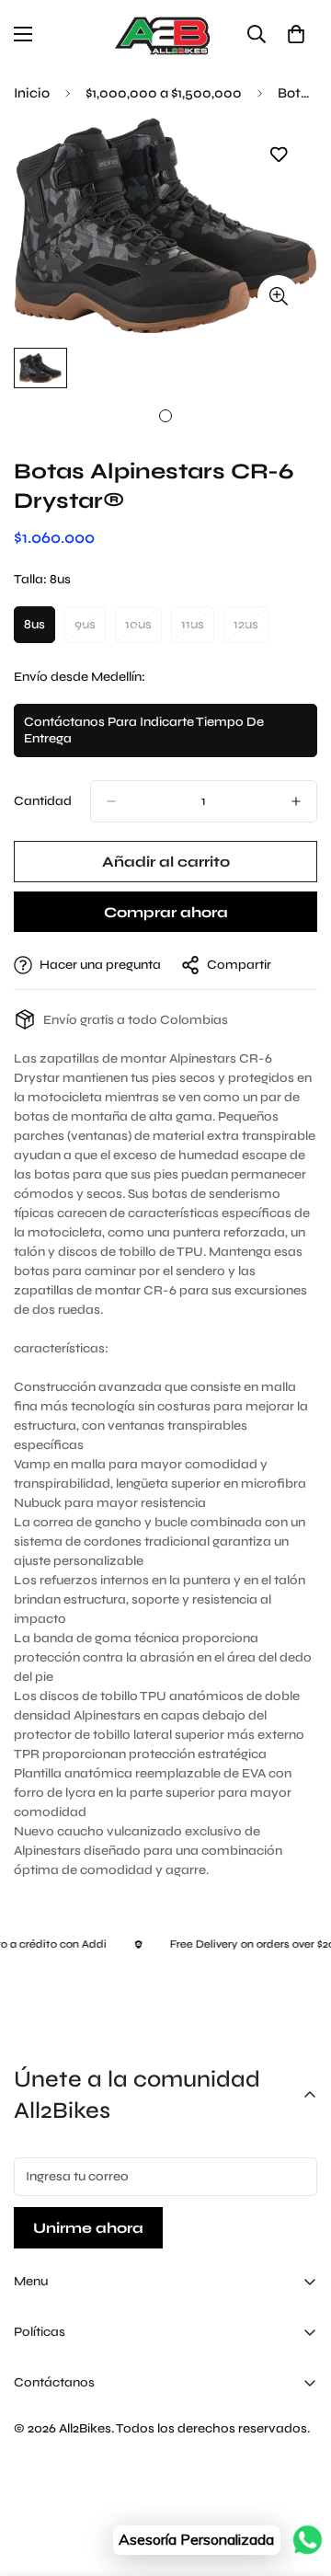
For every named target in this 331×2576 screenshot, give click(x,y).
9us (90, 630)
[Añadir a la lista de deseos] (278, 155)
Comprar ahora (166, 912)
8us (40, 630)
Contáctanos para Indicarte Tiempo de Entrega (144, 736)
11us (198, 630)
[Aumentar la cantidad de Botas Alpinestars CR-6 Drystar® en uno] (296, 801)
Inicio (32, 93)
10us (143, 630)
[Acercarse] (278, 296)
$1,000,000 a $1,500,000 (164, 93)
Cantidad (43, 801)
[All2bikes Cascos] (165, 34)
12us (251, 630)
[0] (296, 34)
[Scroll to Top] (298, 2478)
